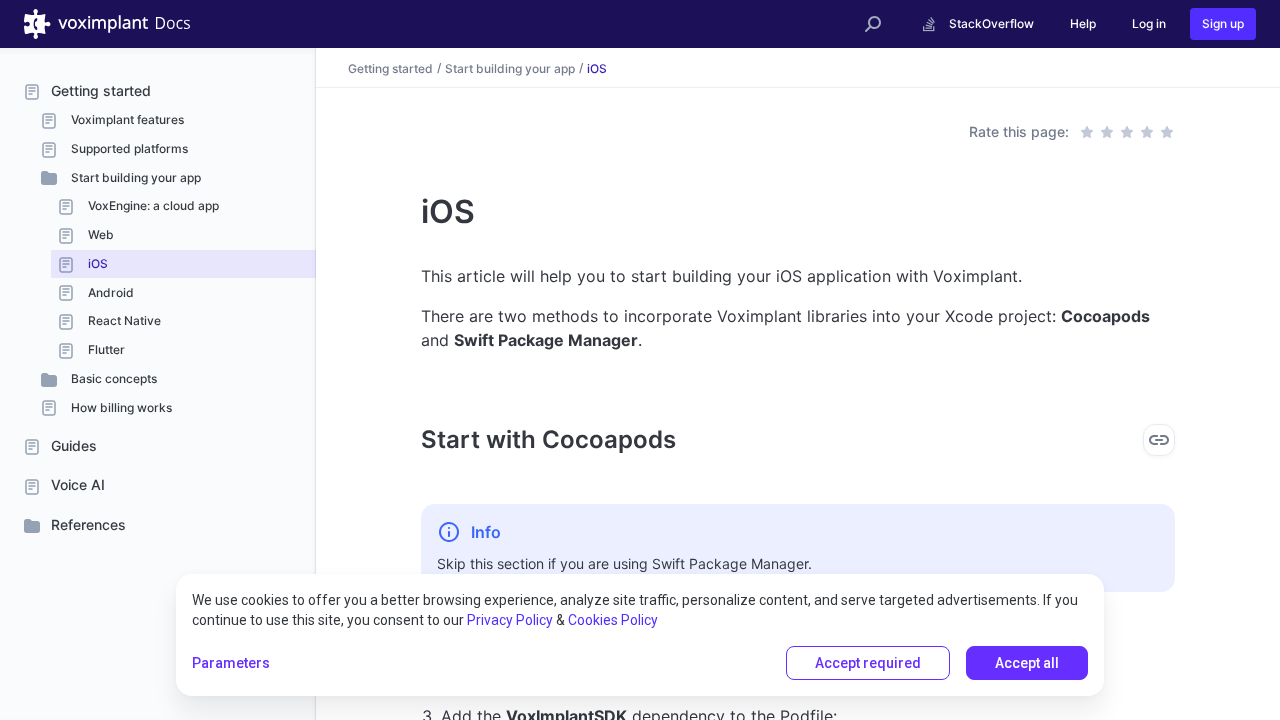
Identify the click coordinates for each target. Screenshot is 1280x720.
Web (99, 234)
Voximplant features (126, 119)
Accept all (1027, 663)
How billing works (120, 407)
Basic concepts (112, 378)
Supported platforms (128, 148)
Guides (74, 445)
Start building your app (134, 177)
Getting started (101, 90)
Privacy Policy (510, 620)
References (88, 524)
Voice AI (78, 484)
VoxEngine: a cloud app (152, 205)
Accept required (868, 663)
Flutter (105, 349)
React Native (123, 320)
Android (109, 292)
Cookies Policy (613, 620)
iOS (96, 263)
